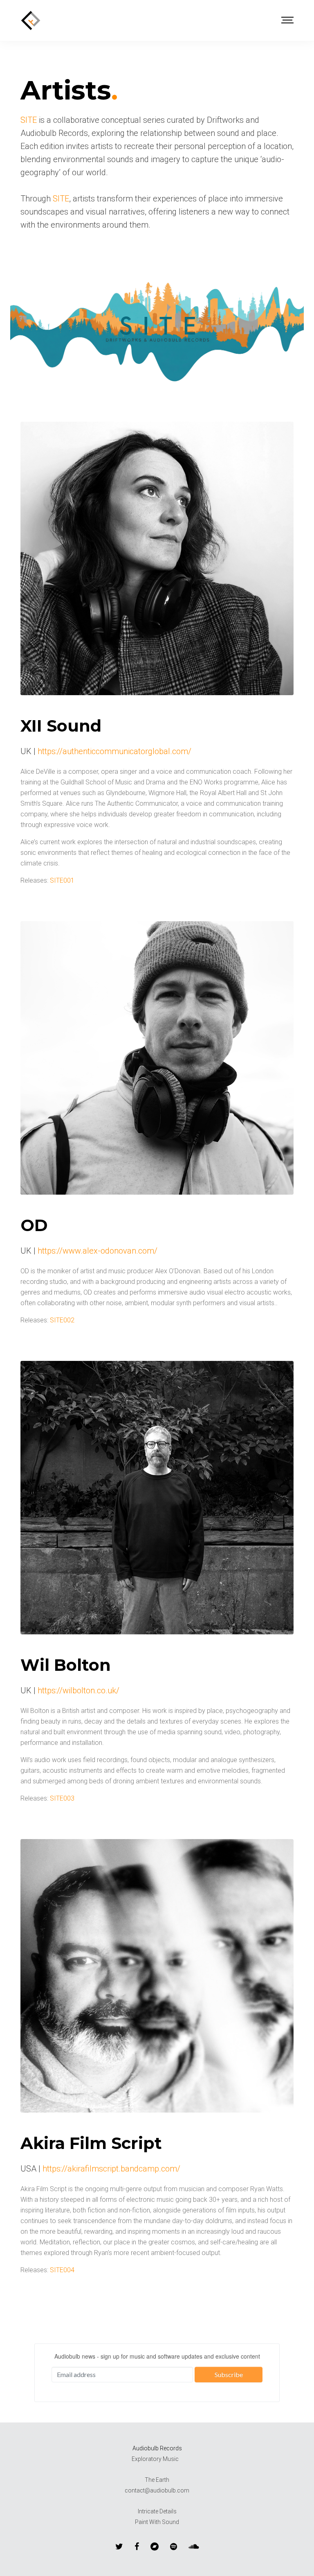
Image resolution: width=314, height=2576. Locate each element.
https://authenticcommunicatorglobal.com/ (114, 751)
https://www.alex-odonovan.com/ (98, 1251)
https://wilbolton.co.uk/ (78, 1690)
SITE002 (62, 1320)
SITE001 (62, 880)
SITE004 (62, 2270)
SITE (29, 120)
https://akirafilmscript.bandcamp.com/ (111, 2169)
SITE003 (62, 1798)
